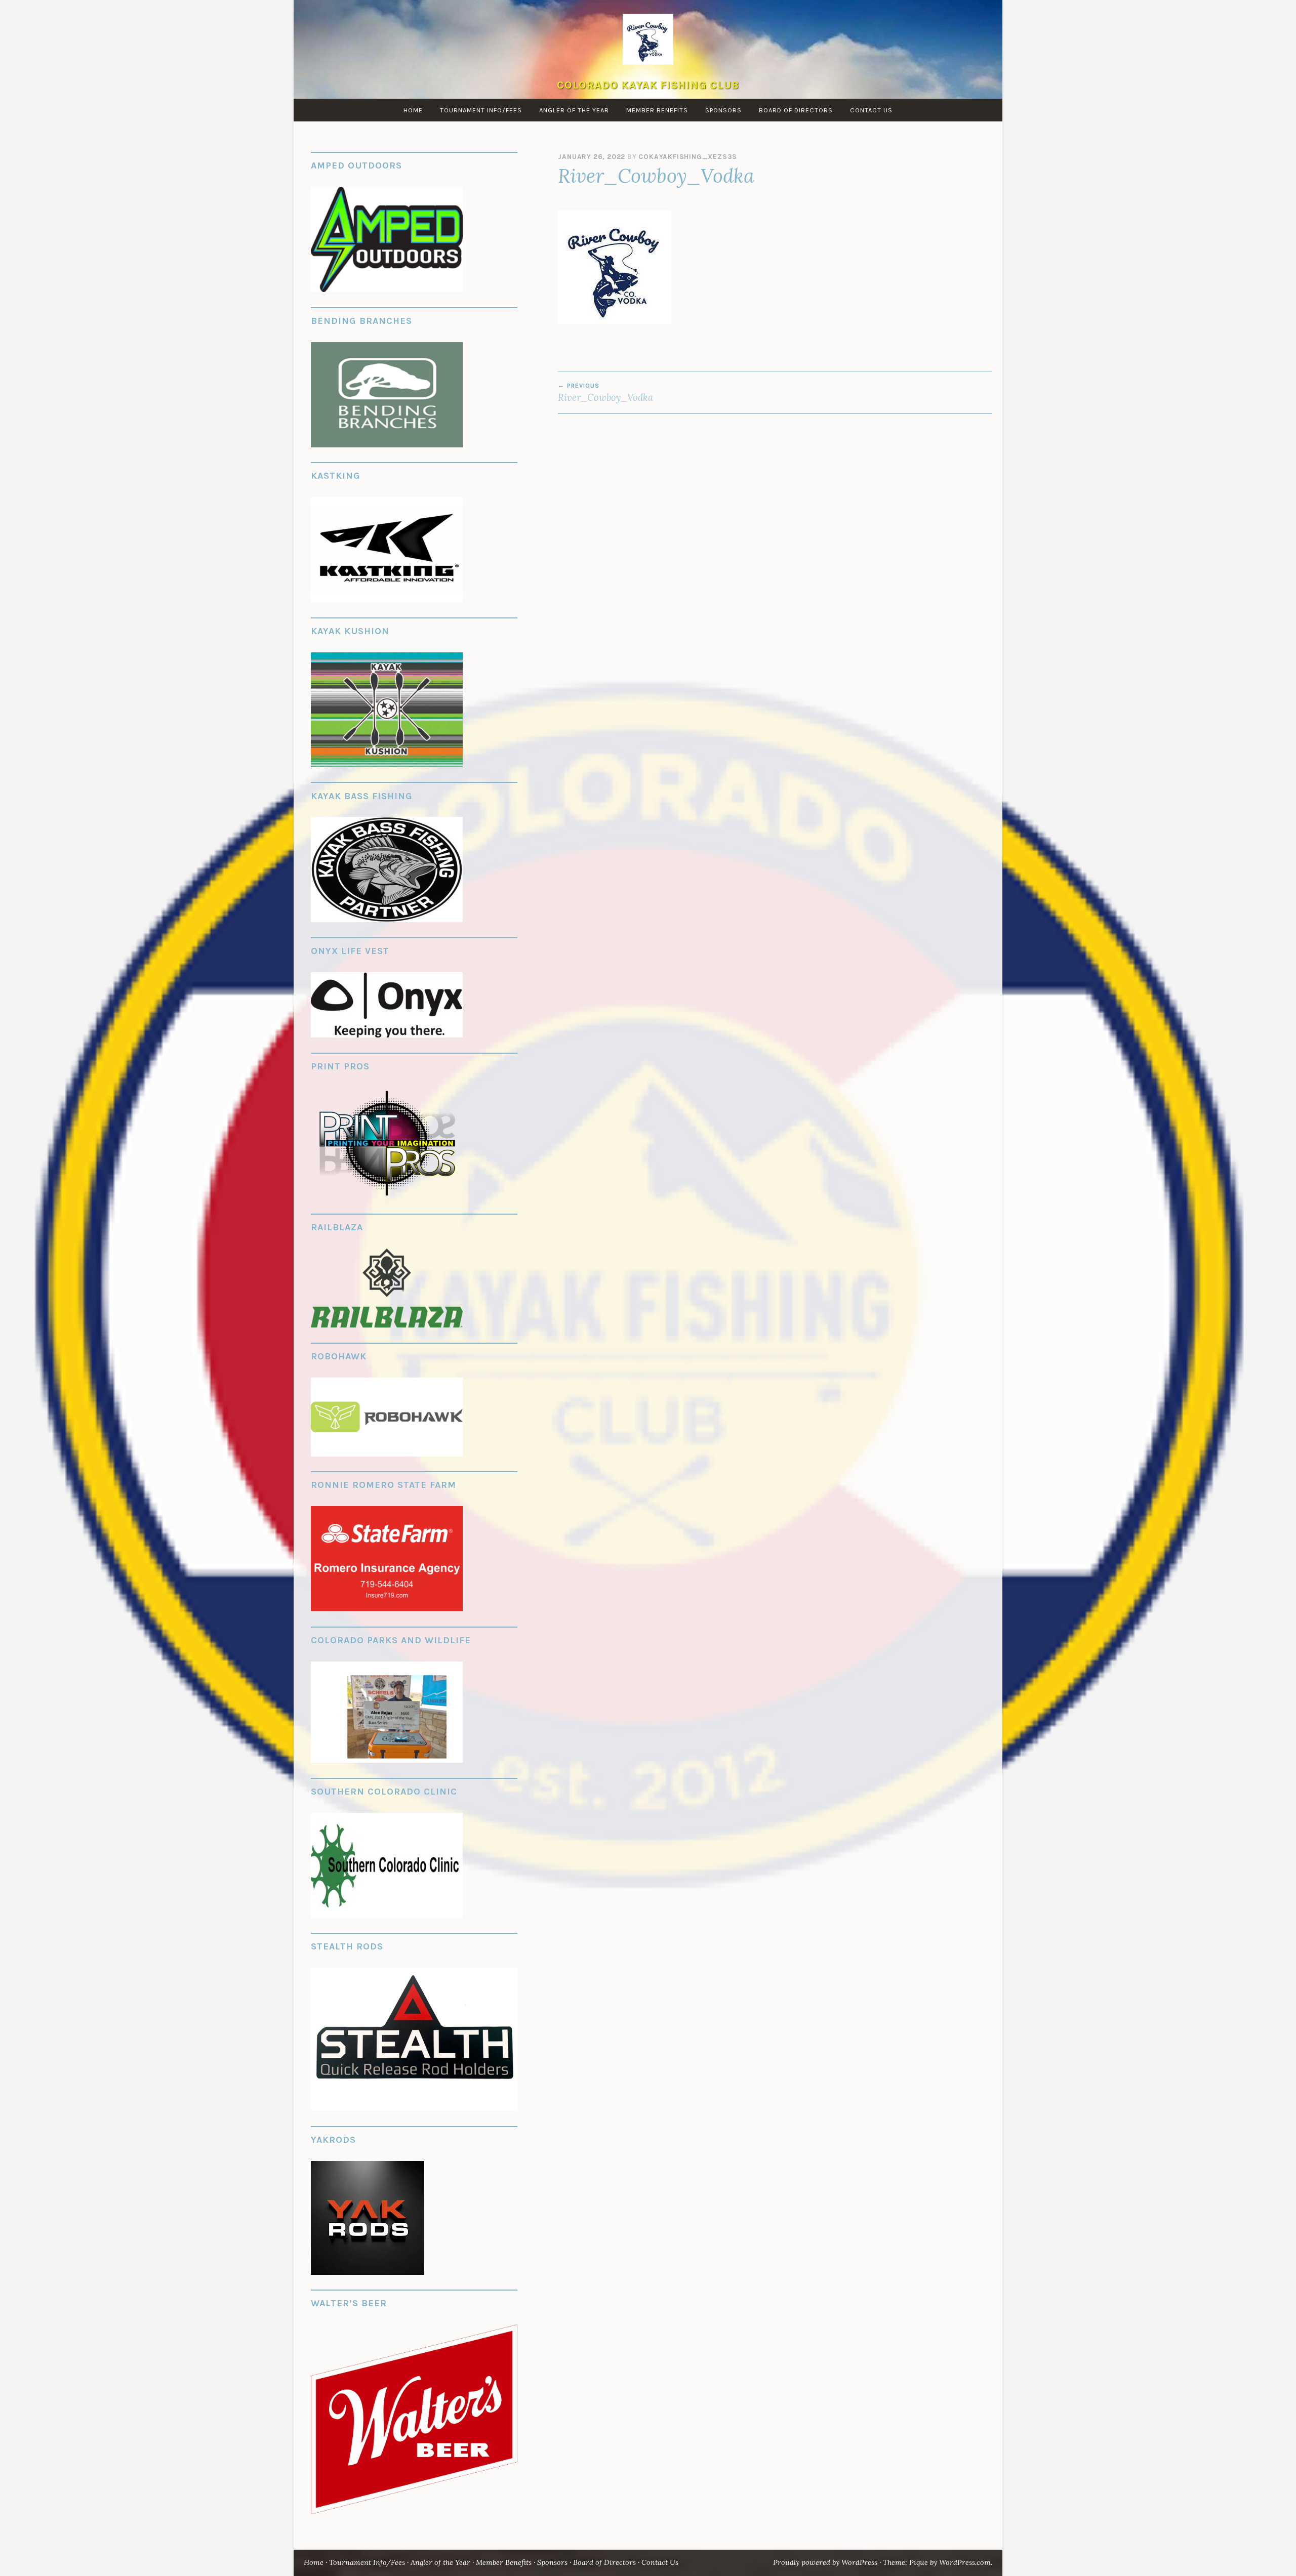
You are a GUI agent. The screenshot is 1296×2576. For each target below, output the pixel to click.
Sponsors (723, 110)
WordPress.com (965, 2562)
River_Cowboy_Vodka (605, 393)
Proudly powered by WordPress (825, 2562)
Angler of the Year (574, 110)
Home (413, 110)
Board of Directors (796, 110)
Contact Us (871, 110)
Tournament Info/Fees (481, 110)
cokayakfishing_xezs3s (688, 157)
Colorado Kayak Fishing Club (648, 85)
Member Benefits (657, 110)
